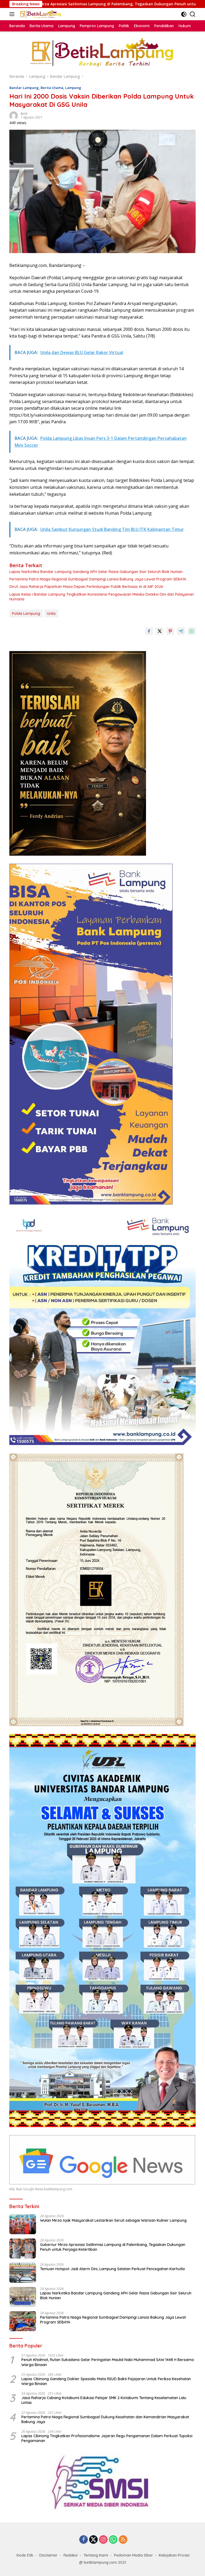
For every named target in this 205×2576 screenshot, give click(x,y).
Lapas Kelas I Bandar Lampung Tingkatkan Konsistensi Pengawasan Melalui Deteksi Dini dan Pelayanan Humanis (102, 597)
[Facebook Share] (149, 631)
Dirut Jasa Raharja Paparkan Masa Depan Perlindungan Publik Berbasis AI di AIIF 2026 (86, 587)
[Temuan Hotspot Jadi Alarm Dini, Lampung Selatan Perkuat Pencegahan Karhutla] (23, 2273)
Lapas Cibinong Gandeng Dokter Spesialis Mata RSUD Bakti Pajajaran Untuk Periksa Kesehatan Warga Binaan (106, 2381)
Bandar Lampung (24, 88)
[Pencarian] (193, 14)
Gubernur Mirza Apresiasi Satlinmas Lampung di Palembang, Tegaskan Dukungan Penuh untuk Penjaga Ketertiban (113, 2247)
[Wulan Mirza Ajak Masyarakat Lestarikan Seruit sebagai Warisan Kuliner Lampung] (23, 2224)
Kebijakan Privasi (174, 2555)
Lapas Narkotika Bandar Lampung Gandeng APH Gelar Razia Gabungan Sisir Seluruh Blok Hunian (96, 572)
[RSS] (123, 2540)
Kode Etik (25, 2555)
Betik (24, 114)
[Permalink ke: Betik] (14, 115)
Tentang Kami (96, 2555)
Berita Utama (52, 88)
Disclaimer (48, 2555)
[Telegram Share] (181, 631)
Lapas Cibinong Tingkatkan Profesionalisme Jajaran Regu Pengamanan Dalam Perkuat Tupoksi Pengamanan (107, 2438)
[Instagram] (103, 2540)
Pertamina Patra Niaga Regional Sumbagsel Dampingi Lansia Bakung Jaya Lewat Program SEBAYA (98, 579)
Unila (51, 613)
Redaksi (71, 2555)
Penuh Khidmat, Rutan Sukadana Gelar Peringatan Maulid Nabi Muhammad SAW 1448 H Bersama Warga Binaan (108, 2362)
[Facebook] (84, 2540)
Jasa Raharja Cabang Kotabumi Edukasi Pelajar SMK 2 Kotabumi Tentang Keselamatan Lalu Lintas (104, 2400)
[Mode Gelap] (184, 14)
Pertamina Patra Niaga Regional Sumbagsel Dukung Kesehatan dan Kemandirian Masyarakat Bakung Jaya (105, 2419)
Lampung (73, 88)
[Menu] (13, 14)
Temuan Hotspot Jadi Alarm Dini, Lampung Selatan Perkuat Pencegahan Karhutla (112, 2269)
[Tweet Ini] (160, 631)
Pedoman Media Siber (133, 2555)
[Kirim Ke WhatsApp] (192, 631)
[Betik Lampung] (40, 14)
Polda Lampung (26, 613)
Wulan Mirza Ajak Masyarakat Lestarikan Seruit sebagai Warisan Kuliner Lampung (113, 2220)
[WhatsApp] (113, 2540)
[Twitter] (93, 2540)
